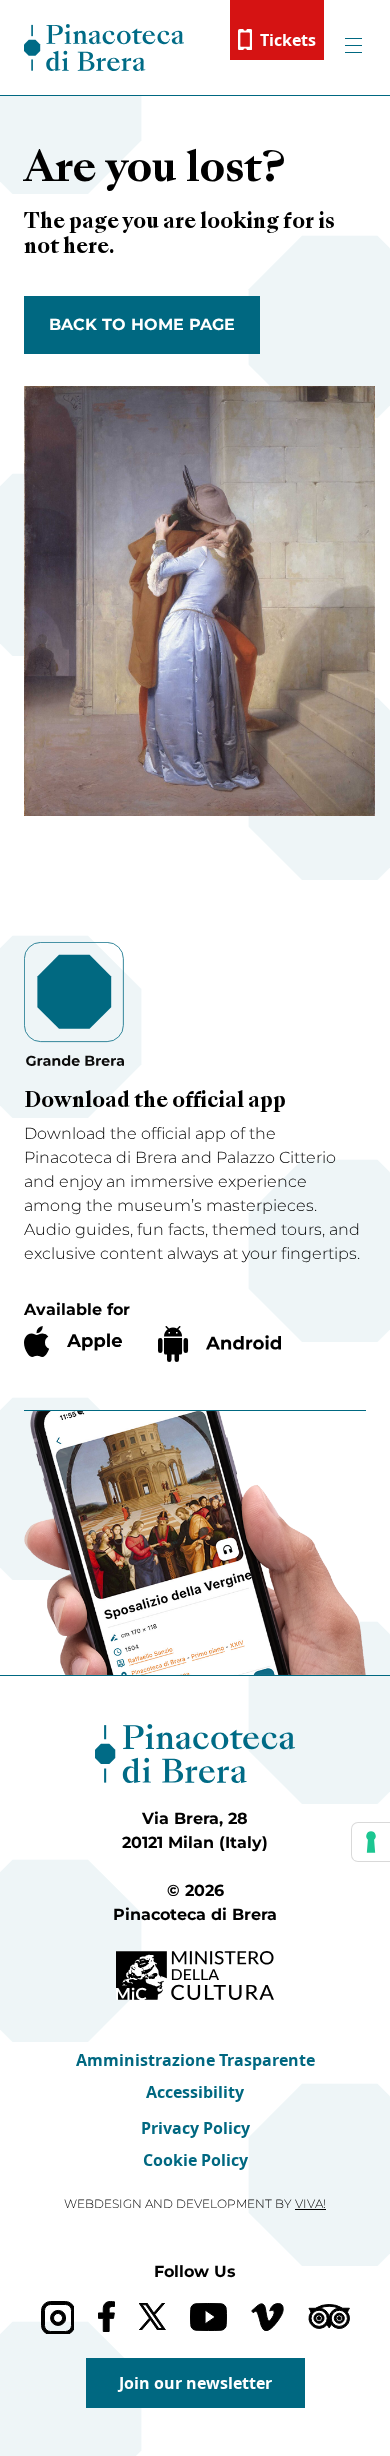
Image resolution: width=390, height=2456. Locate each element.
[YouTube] (208, 2317)
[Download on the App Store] (73, 1341)
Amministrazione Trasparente (195, 2060)
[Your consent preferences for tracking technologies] (371, 1842)
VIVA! (310, 2203)
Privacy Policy (195, 2128)
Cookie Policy (195, 2160)
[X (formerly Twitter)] (152, 2316)
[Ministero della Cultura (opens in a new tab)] (195, 1975)
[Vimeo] (267, 2317)
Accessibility (195, 2092)
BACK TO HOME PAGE (142, 324)
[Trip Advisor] (329, 2316)
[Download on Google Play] (219, 1344)
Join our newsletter (195, 2383)
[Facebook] (106, 2316)
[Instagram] (57, 2317)
